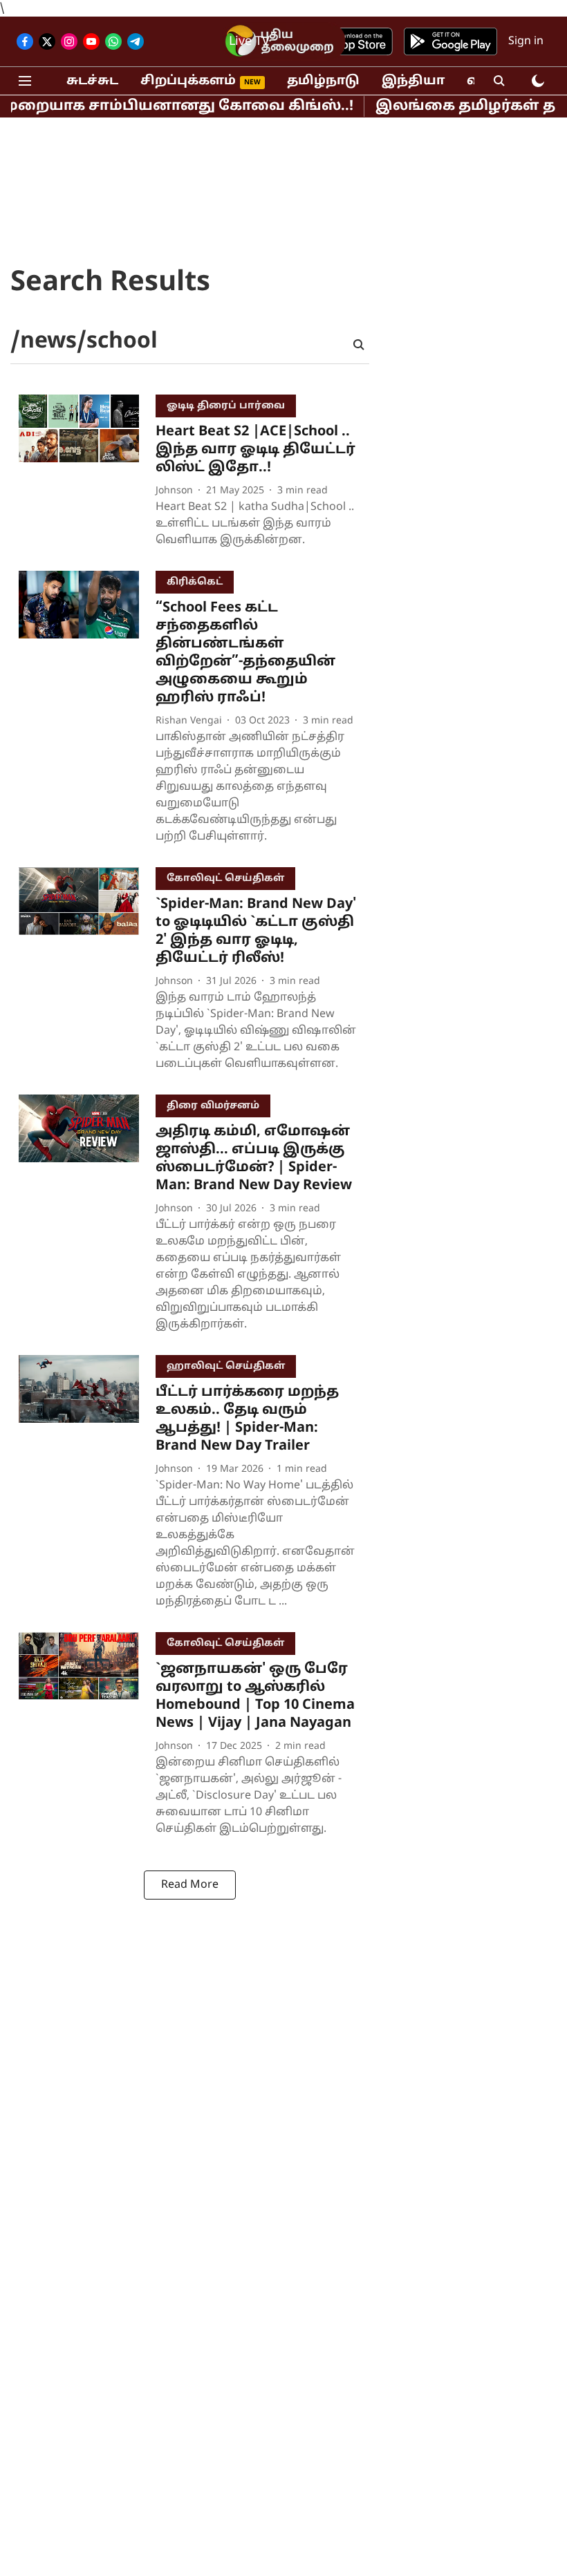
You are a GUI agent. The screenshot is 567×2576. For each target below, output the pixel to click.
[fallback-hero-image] (87, 474)
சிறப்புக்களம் (188, 81)
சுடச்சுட (92, 81)
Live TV (249, 42)
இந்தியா (413, 81)
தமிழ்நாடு (323, 81)
